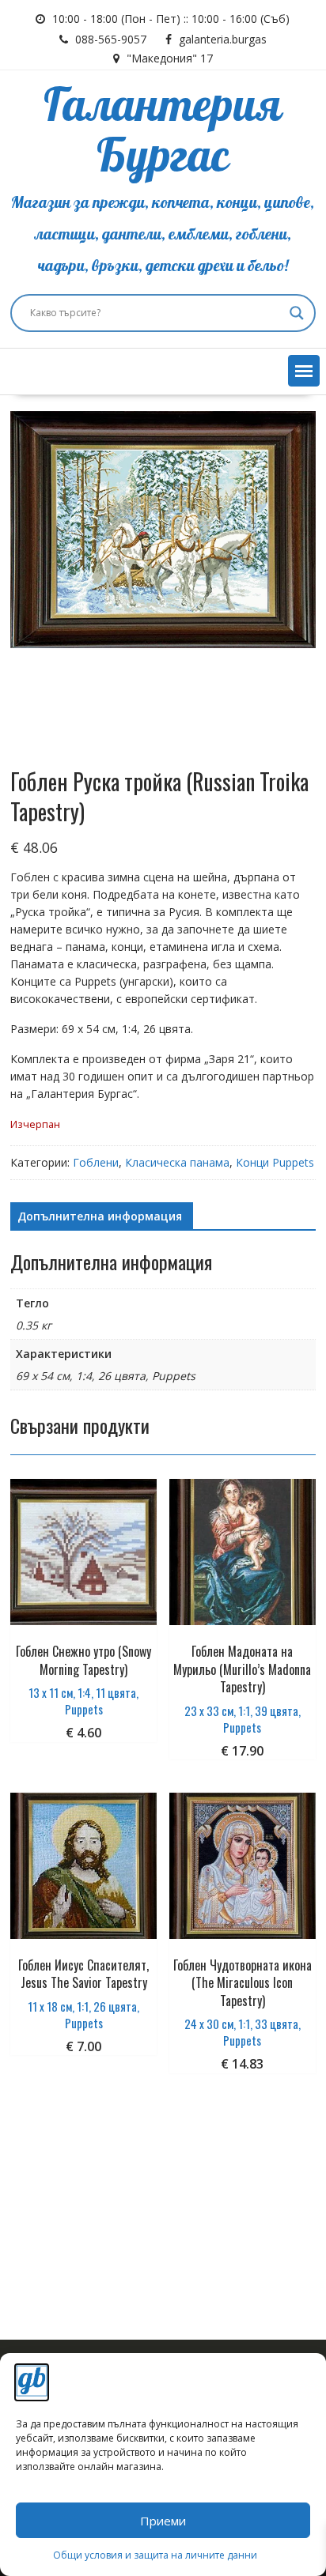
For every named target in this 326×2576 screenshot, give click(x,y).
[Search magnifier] (297, 313)
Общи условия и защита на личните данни (155, 2555)
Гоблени (96, 1162)
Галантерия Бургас (163, 132)
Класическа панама (177, 1162)
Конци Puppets (275, 1162)
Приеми (163, 2521)
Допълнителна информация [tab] (100, 1216)
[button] (304, 371)
